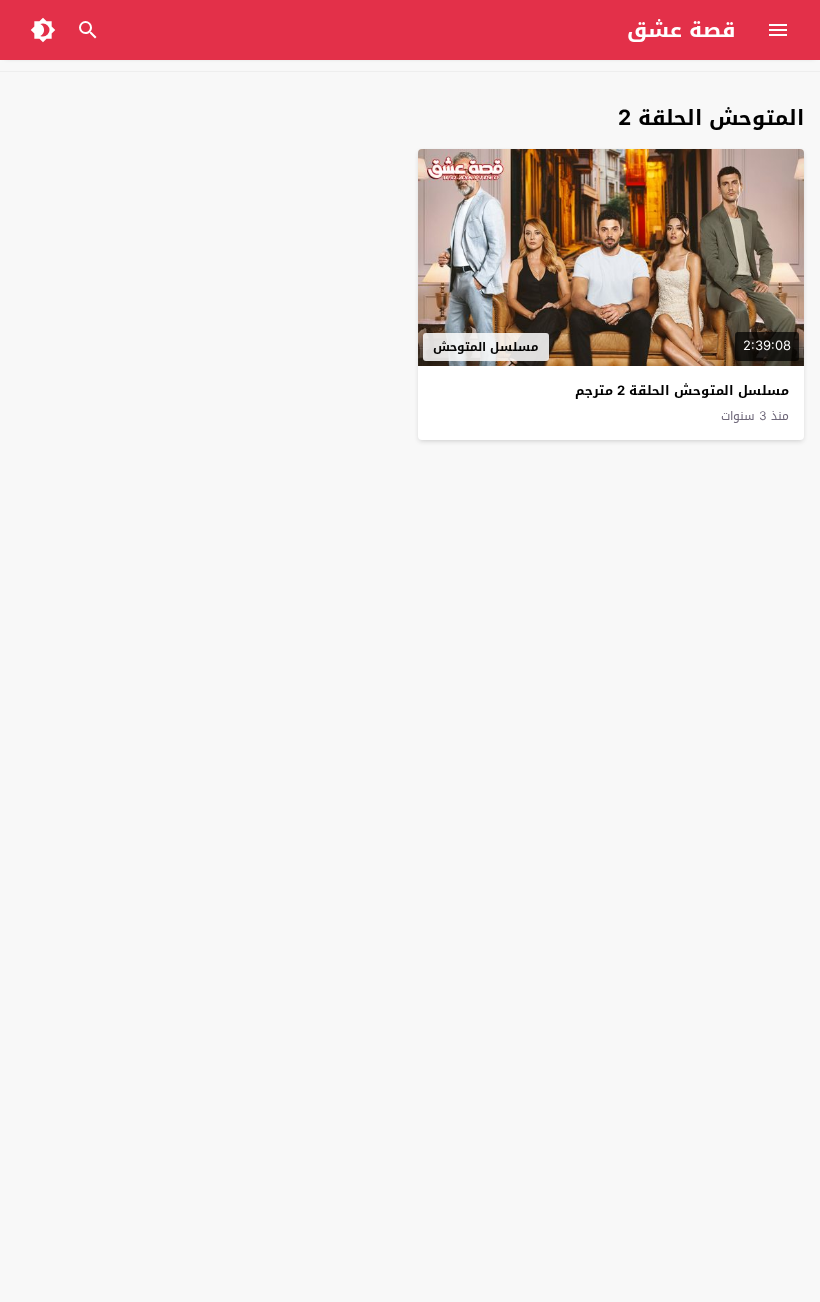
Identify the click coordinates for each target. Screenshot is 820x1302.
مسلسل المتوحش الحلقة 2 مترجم (682, 390)
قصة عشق (681, 30)
